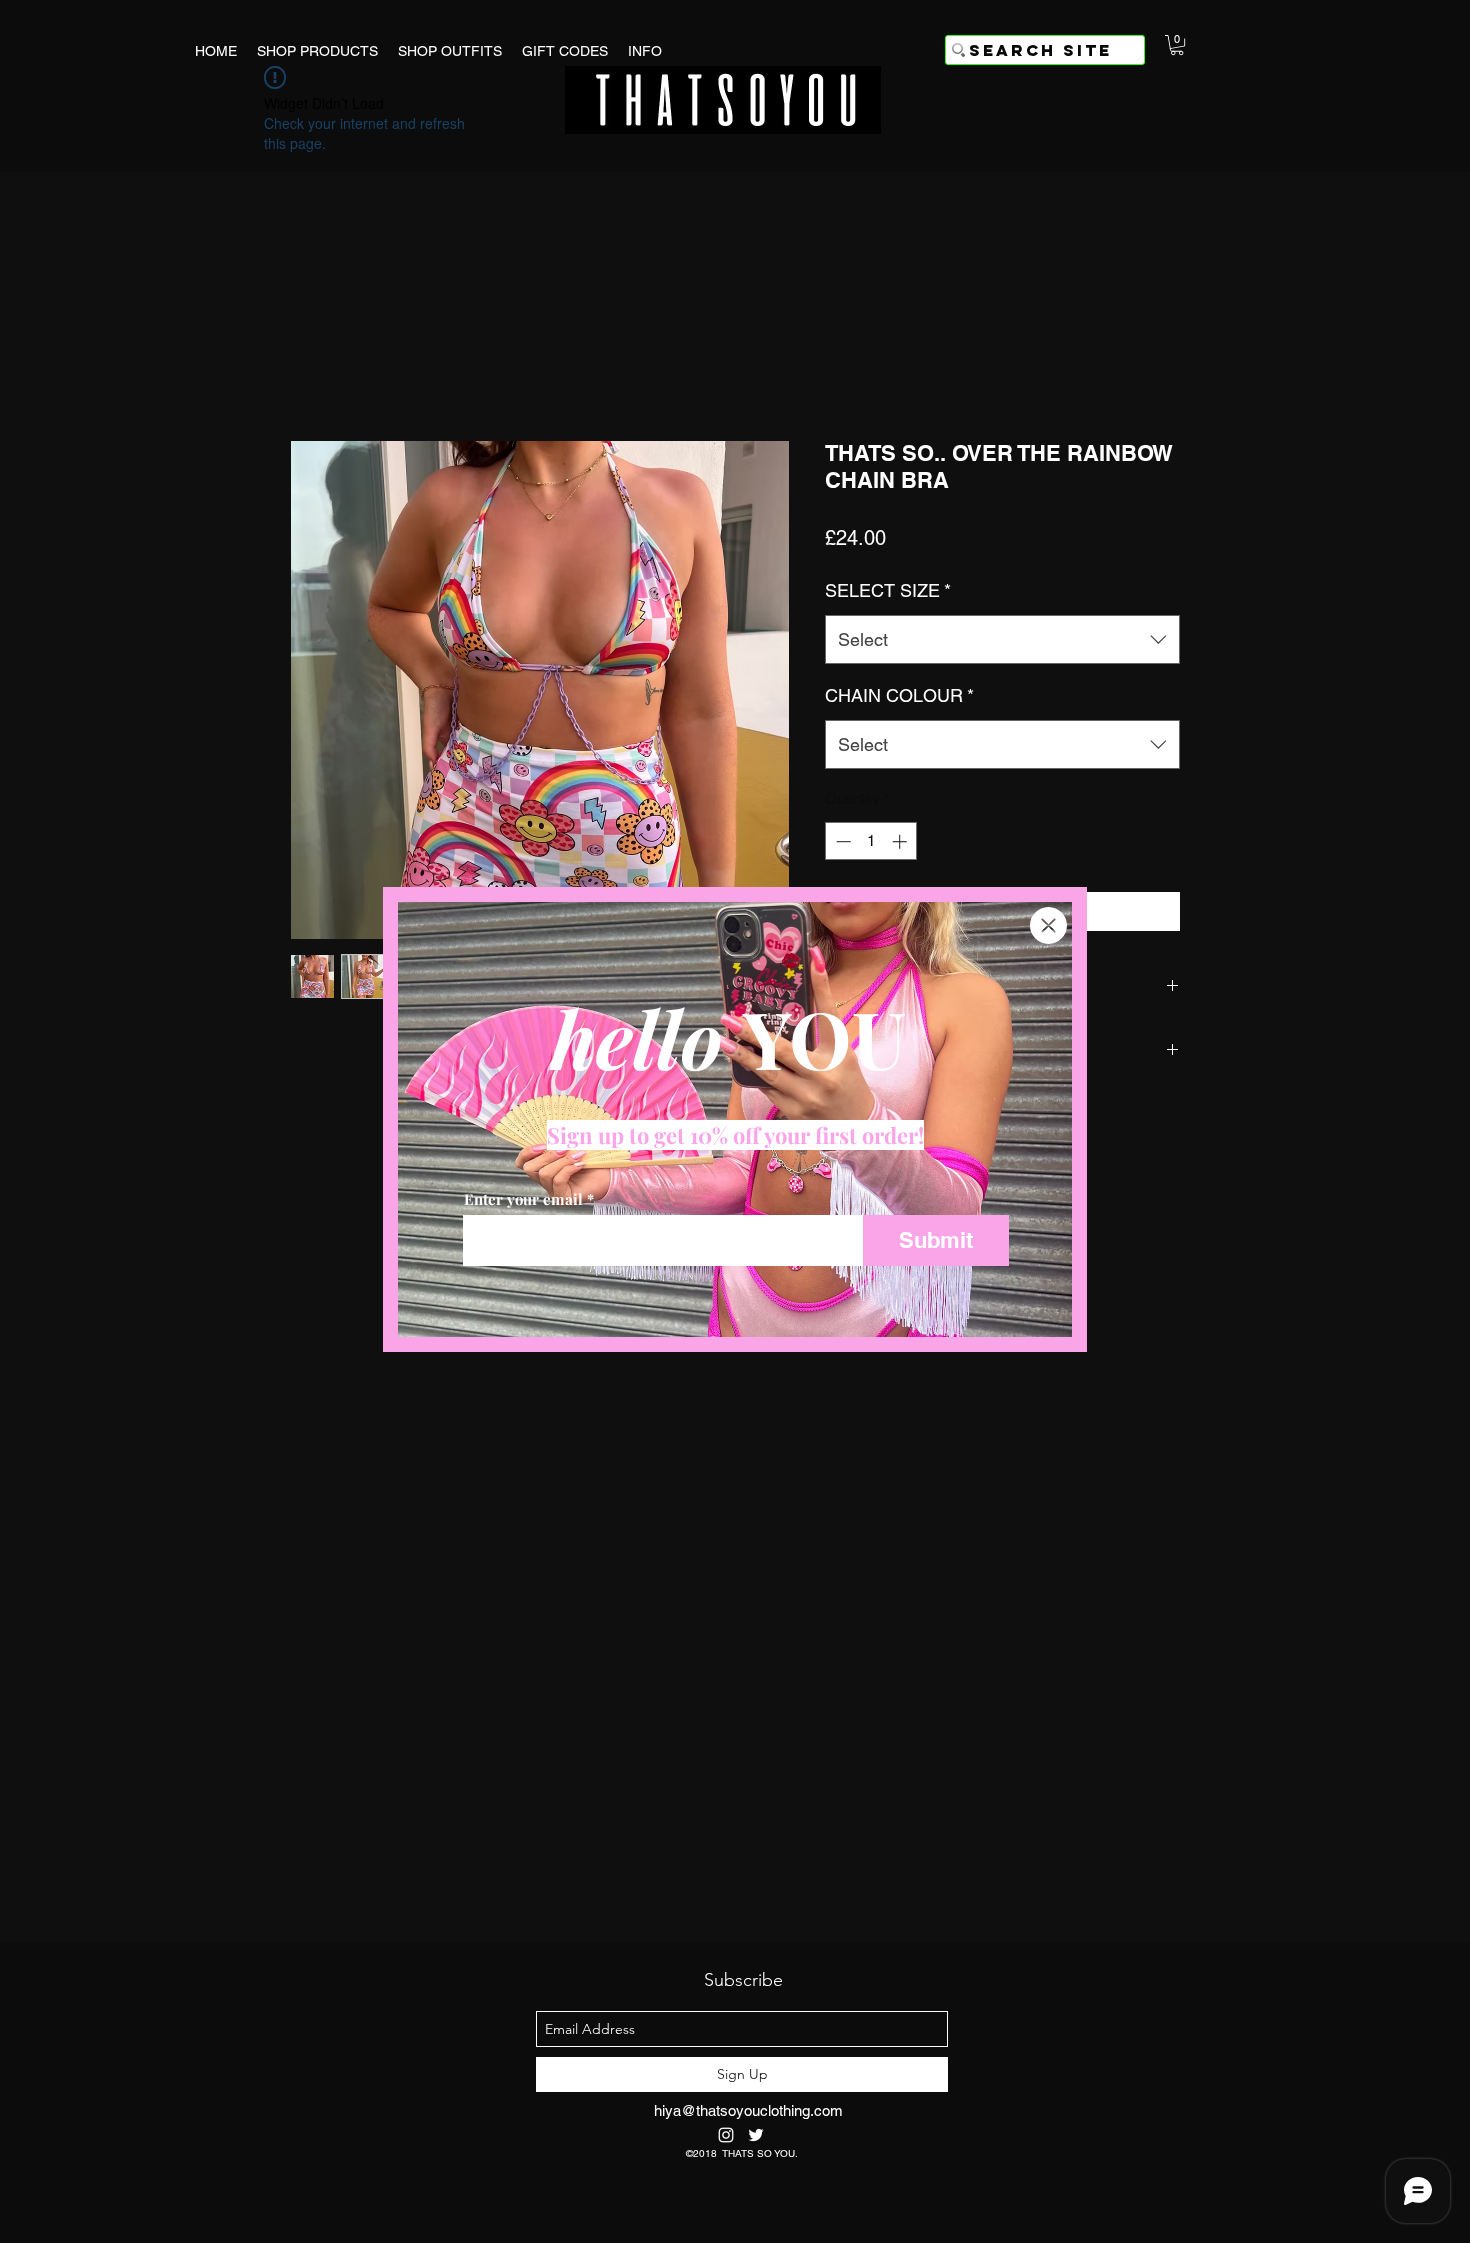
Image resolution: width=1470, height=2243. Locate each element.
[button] (1048, 925)
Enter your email (523, 1199)
